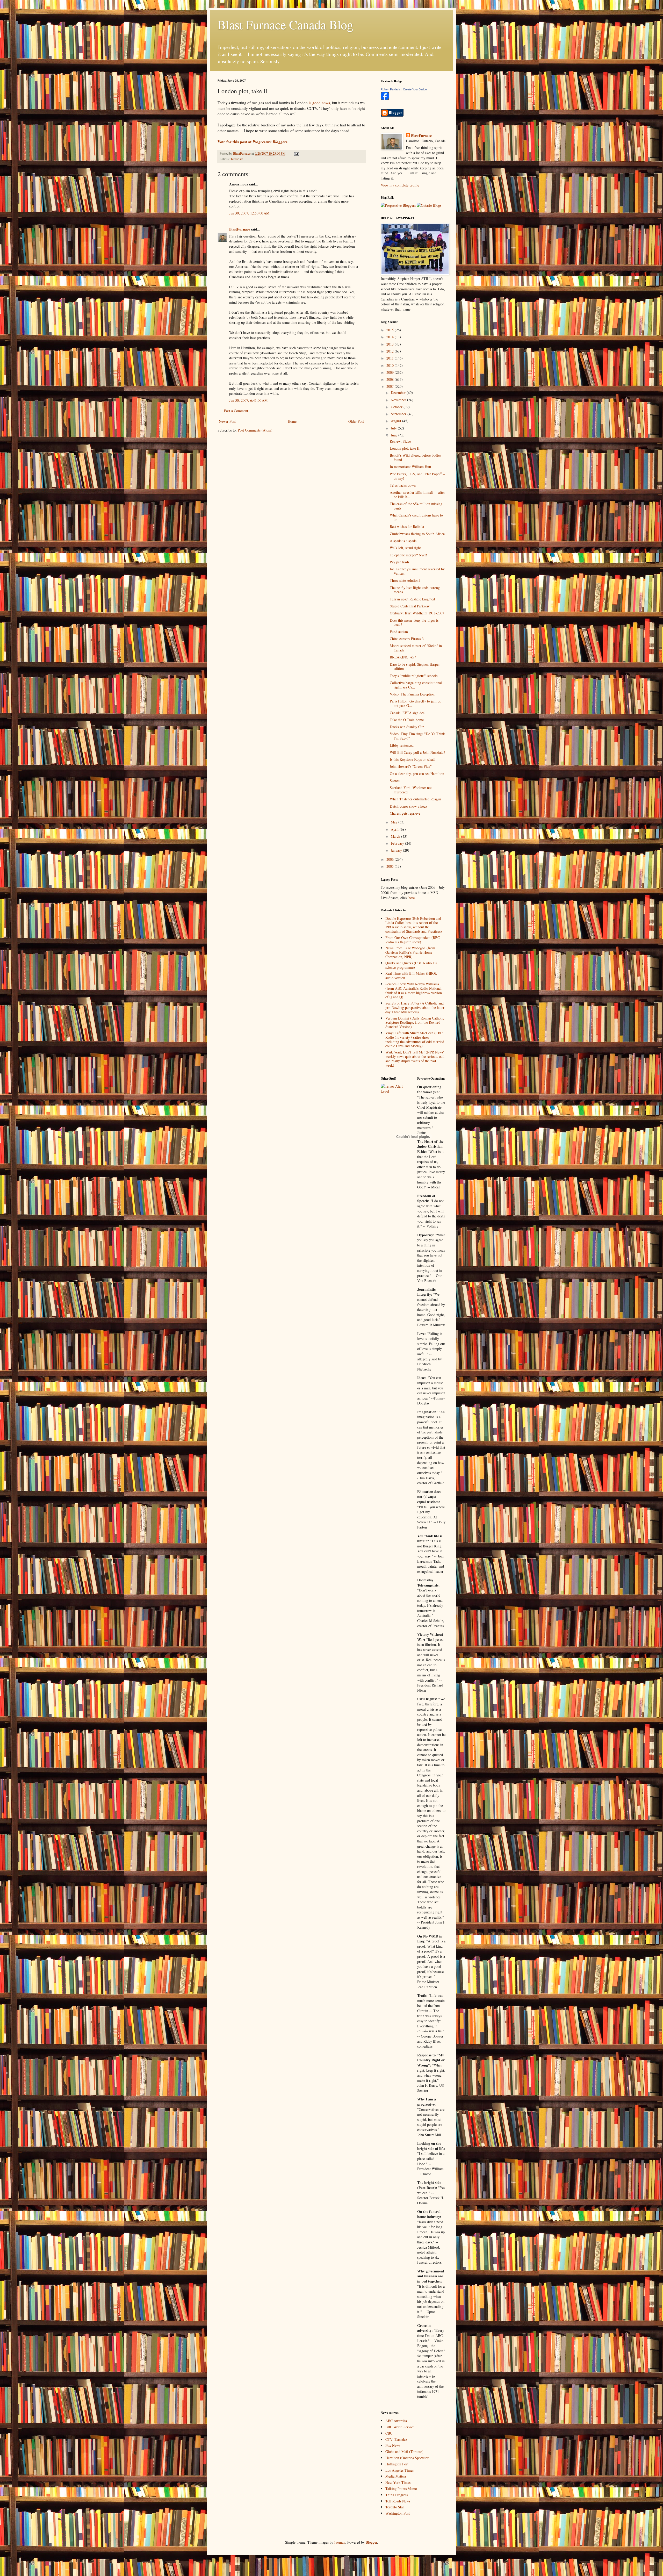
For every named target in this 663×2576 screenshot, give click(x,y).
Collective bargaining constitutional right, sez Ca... (416, 685)
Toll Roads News (398, 2501)
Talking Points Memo (401, 2489)
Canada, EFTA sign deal (408, 713)
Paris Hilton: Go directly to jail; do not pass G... (416, 703)
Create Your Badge (415, 89)
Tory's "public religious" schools (414, 676)
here (412, 898)
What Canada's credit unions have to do (416, 517)
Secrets (395, 781)
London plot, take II (405, 448)
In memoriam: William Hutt (410, 467)
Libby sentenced (402, 745)
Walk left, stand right (405, 548)
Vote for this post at (253, 142)
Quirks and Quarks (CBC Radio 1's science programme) (411, 965)
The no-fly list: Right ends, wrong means (415, 590)
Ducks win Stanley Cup (407, 727)
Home (292, 421)
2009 (391, 372)
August (397, 421)
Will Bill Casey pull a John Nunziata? (417, 752)
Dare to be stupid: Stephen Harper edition (415, 666)
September (399, 414)
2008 (391, 379)
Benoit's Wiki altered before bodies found (415, 457)
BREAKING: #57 (403, 657)
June (395, 435)
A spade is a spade (403, 541)
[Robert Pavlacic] (385, 99)
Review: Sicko (400, 441)
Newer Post (227, 421)
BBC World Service (400, 2427)
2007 (391, 386)
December (399, 393)
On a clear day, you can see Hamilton (417, 774)
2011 (391, 358)
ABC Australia (396, 2421)
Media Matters (396, 2476)
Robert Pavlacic (391, 89)
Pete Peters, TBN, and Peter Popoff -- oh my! (417, 476)
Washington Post (398, 2513)
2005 (391, 866)
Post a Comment (236, 411)
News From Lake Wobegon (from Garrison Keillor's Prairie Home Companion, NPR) (410, 952)
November (399, 400)
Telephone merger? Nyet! (408, 555)
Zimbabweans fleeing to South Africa (417, 534)
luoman (340, 2542)
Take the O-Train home (407, 720)
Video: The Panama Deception (412, 694)
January (397, 850)
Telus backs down (403, 485)
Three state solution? (405, 580)
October (397, 407)
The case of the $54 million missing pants (416, 506)
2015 (391, 330)
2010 (391, 365)
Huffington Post (397, 2464)
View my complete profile (400, 185)
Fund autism (399, 632)
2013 (391, 344)
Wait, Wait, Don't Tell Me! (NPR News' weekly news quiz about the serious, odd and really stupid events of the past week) (415, 1059)
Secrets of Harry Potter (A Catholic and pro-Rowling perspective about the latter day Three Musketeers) (415, 1007)
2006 (391, 859)
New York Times (398, 2482)
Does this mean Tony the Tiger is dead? (414, 622)
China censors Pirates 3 (407, 639)
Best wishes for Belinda (407, 526)
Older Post (356, 421)
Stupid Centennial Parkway (410, 606)
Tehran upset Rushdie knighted (412, 599)
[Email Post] (296, 153)
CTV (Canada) (396, 2439)
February (398, 843)
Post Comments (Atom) (255, 430)
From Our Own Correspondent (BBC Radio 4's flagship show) (413, 940)
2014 (391, 337)
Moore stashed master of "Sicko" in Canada (416, 648)
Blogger (371, 2542)
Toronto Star (395, 2507)
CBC (389, 2433)
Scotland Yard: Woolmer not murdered (411, 790)
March (396, 836)
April (395, 829)
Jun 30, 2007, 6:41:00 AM (248, 400)
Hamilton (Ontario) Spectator (407, 2458)
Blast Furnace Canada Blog (285, 24)
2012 (391, 351)
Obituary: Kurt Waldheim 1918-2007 (417, 613)
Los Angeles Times (399, 2470)
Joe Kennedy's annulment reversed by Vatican (417, 571)
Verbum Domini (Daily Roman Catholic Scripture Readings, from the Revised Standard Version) (415, 1022)
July (394, 428)
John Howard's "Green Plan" (411, 766)
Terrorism (237, 159)
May (395, 822)
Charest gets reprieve (405, 813)
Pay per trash (399, 562)
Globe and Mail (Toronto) (404, 2452)
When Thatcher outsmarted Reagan (415, 799)
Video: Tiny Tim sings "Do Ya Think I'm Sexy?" (417, 736)
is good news (319, 103)
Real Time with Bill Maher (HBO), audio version (411, 975)
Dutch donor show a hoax (409, 806)
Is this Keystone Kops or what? (413, 759)
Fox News (393, 2445)
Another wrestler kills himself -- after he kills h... (417, 494)
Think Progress (397, 2495)
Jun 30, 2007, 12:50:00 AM (249, 213)
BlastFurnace (240, 229)
